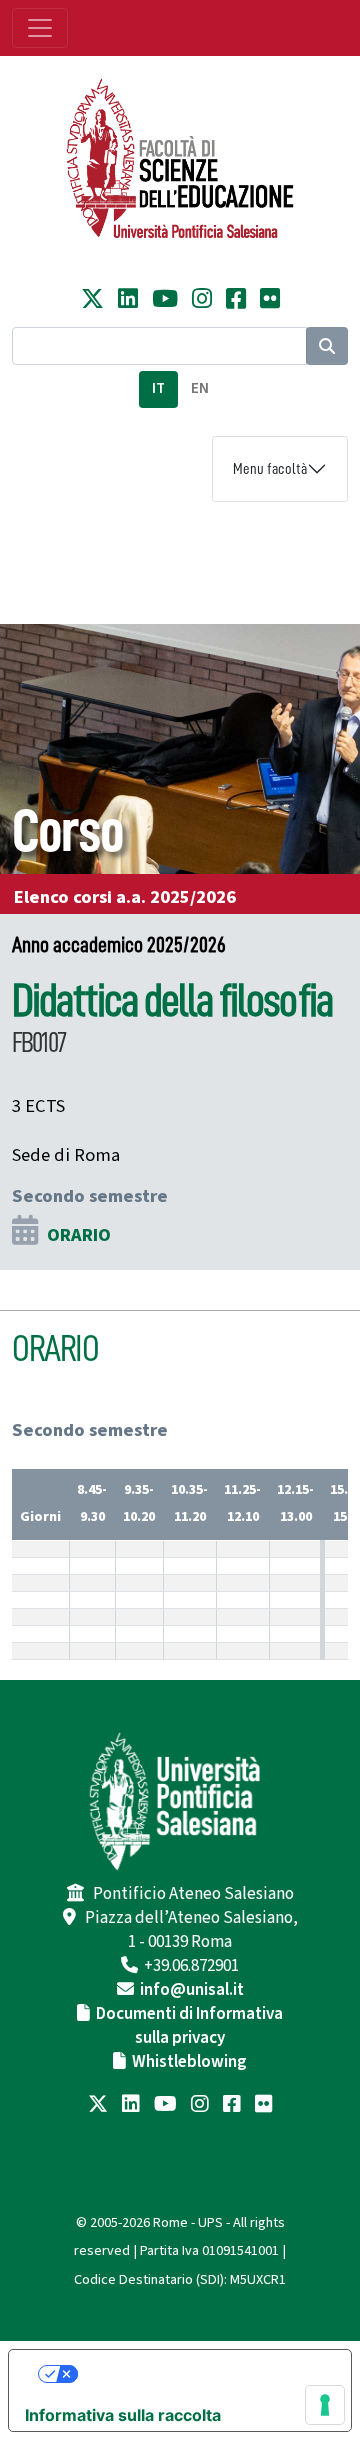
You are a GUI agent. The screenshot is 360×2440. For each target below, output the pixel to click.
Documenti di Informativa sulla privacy (189, 2026)
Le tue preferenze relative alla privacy (200, 2374)
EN (200, 388)
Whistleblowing (189, 2062)
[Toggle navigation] (40, 28)
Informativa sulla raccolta (123, 2415)
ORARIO (79, 1235)
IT (158, 388)
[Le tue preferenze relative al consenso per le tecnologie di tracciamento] (325, 2405)
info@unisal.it (192, 1990)
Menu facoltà (270, 469)
